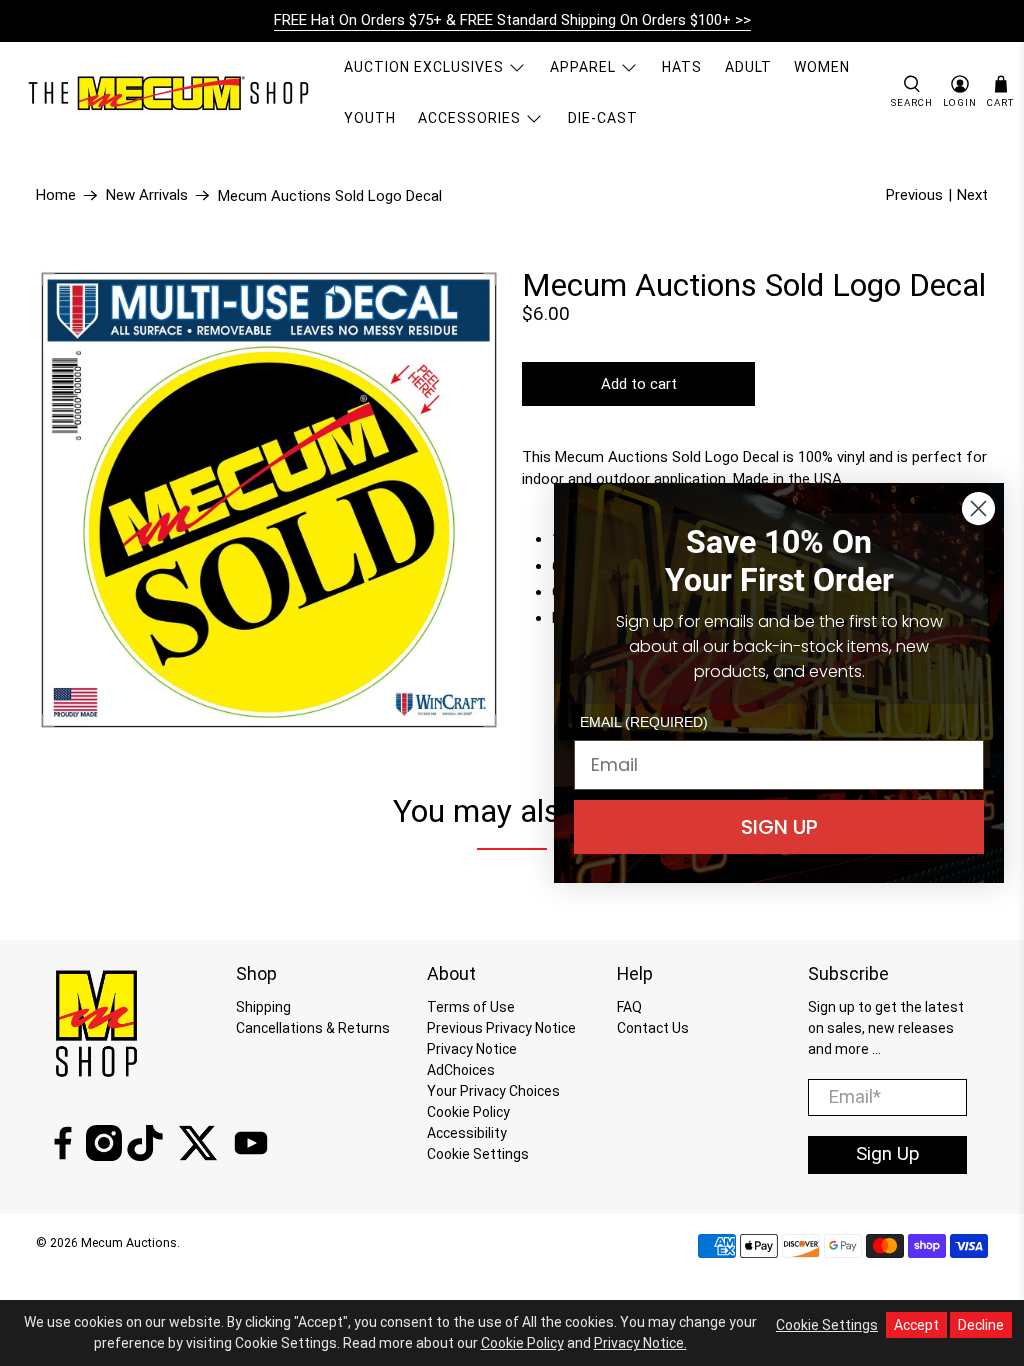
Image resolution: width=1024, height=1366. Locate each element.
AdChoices (461, 1070)
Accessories (469, 118)
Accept (916, 1325)
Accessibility (467, 1133)
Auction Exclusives (424, 67)
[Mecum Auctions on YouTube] (251, 1156)
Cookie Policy (468, 1112)
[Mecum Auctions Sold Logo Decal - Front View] (269, 500)
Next (972, 195)
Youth (370, 118)
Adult (748, 67)
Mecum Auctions (129, 1242)
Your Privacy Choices (493, 1091)
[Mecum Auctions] (171, 93)
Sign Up (888, 1154)
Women (822, 67)
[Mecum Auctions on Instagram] (104, 1156)
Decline (981, 1325)
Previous (914, 195)
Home (56, 195)
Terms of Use (471, 1007)
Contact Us (653, 1028)
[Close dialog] (978, 508)
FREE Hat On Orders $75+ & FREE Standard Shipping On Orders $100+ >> (512, 20)
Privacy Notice (472, 1049)
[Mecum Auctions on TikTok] (145, 1156)
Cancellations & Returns (313, 1028)
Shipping (263, 1007)
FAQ (629, 1007)
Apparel (583, 67)
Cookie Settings (478, 1154)
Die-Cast (603, 118)
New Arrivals (147, 195)
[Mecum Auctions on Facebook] (63, 1156)
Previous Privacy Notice (501, 1028)
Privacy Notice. (640, 1343)
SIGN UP (779, 827)
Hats (682, 67)
